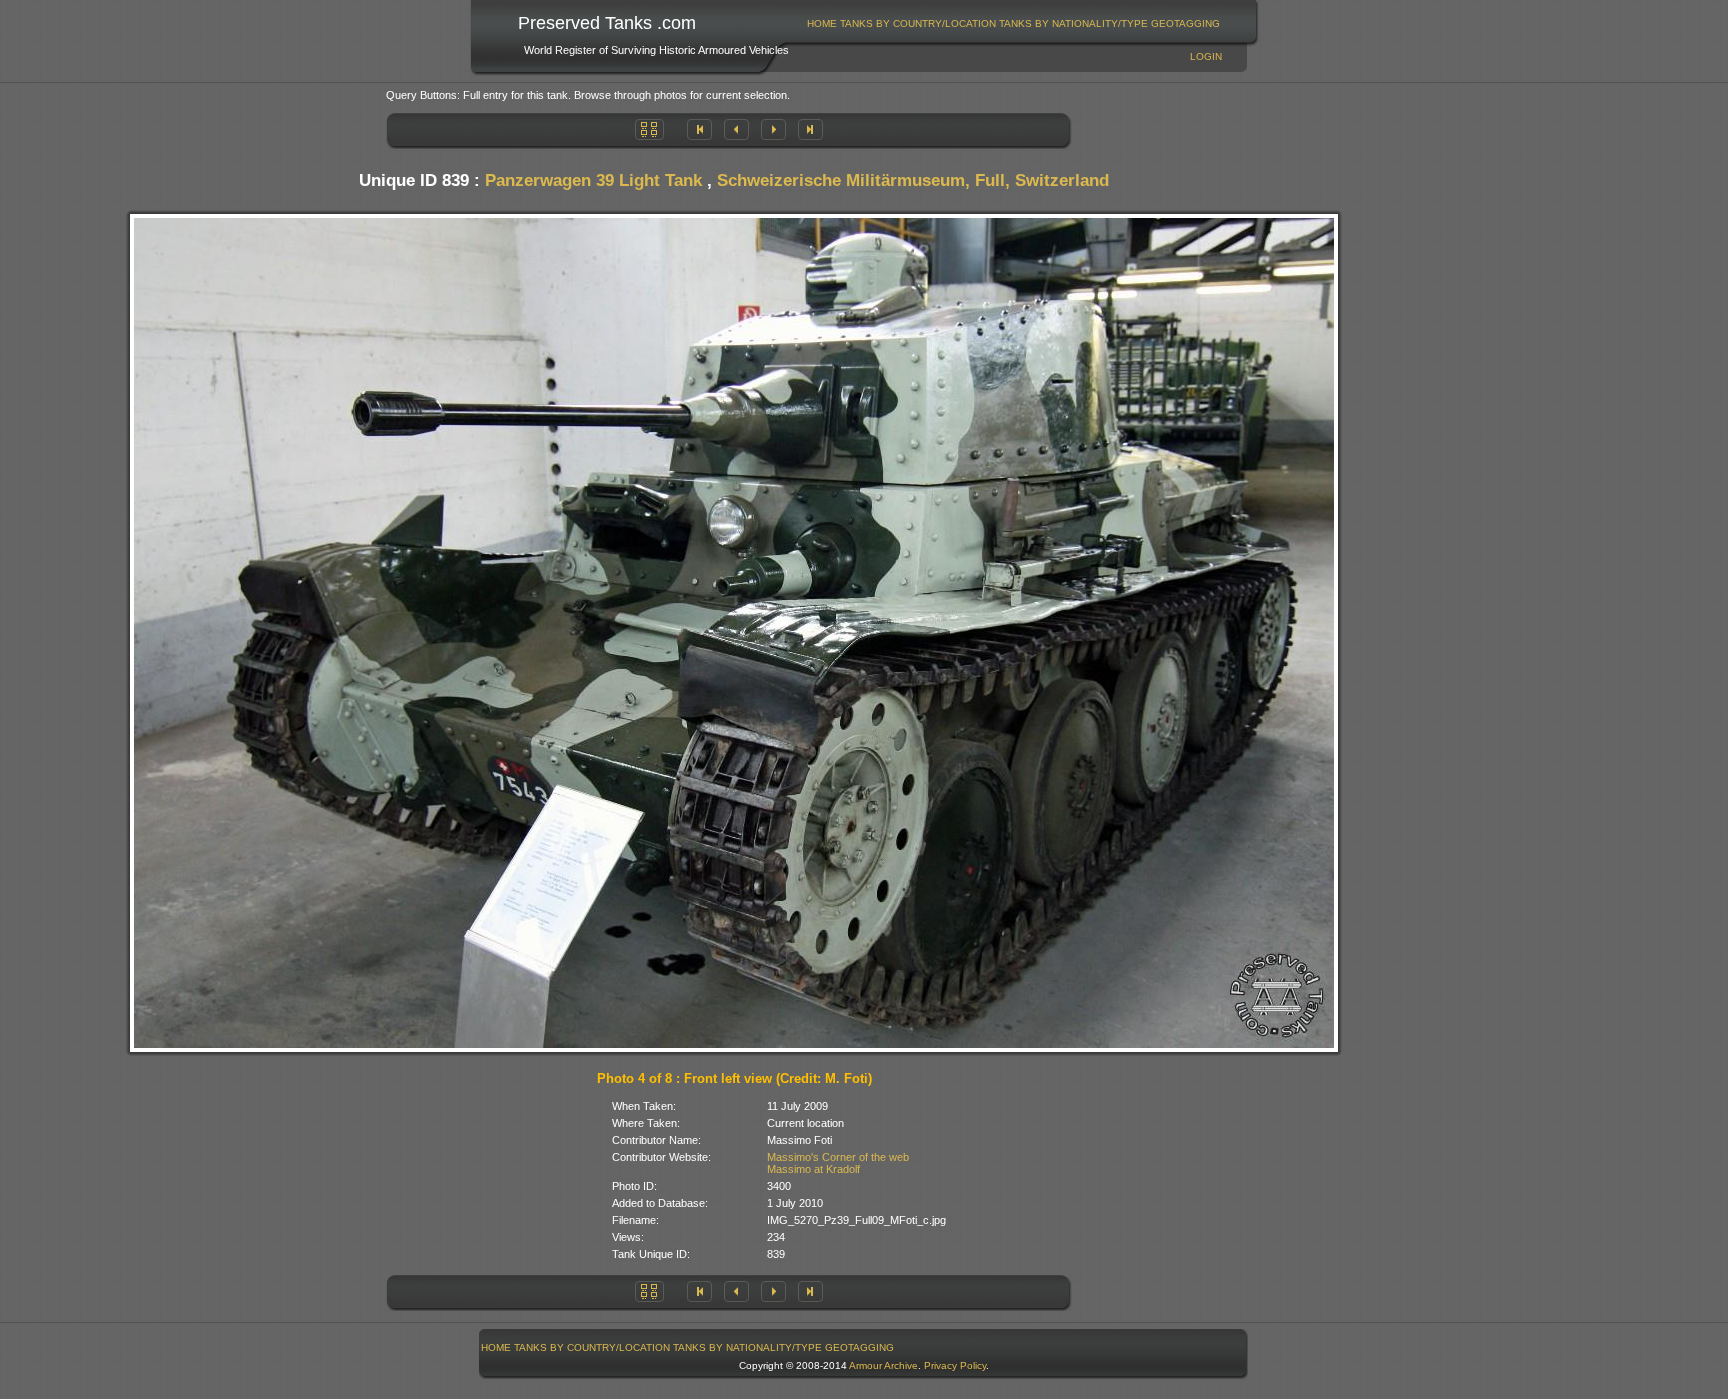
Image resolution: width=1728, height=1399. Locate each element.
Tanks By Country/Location (918, 23)
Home (822, 23)
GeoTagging (1185, 23)
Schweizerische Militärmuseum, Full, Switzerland (913, 180)
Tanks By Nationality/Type (1073, 23)
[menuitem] (822, 23)
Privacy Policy (955, 1365)
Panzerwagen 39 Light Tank (593, 180)
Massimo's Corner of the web (838, 1157)
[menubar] (1014, 23)
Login (1206, 56)
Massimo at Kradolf (813, 1169)
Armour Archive (883, 1365)
